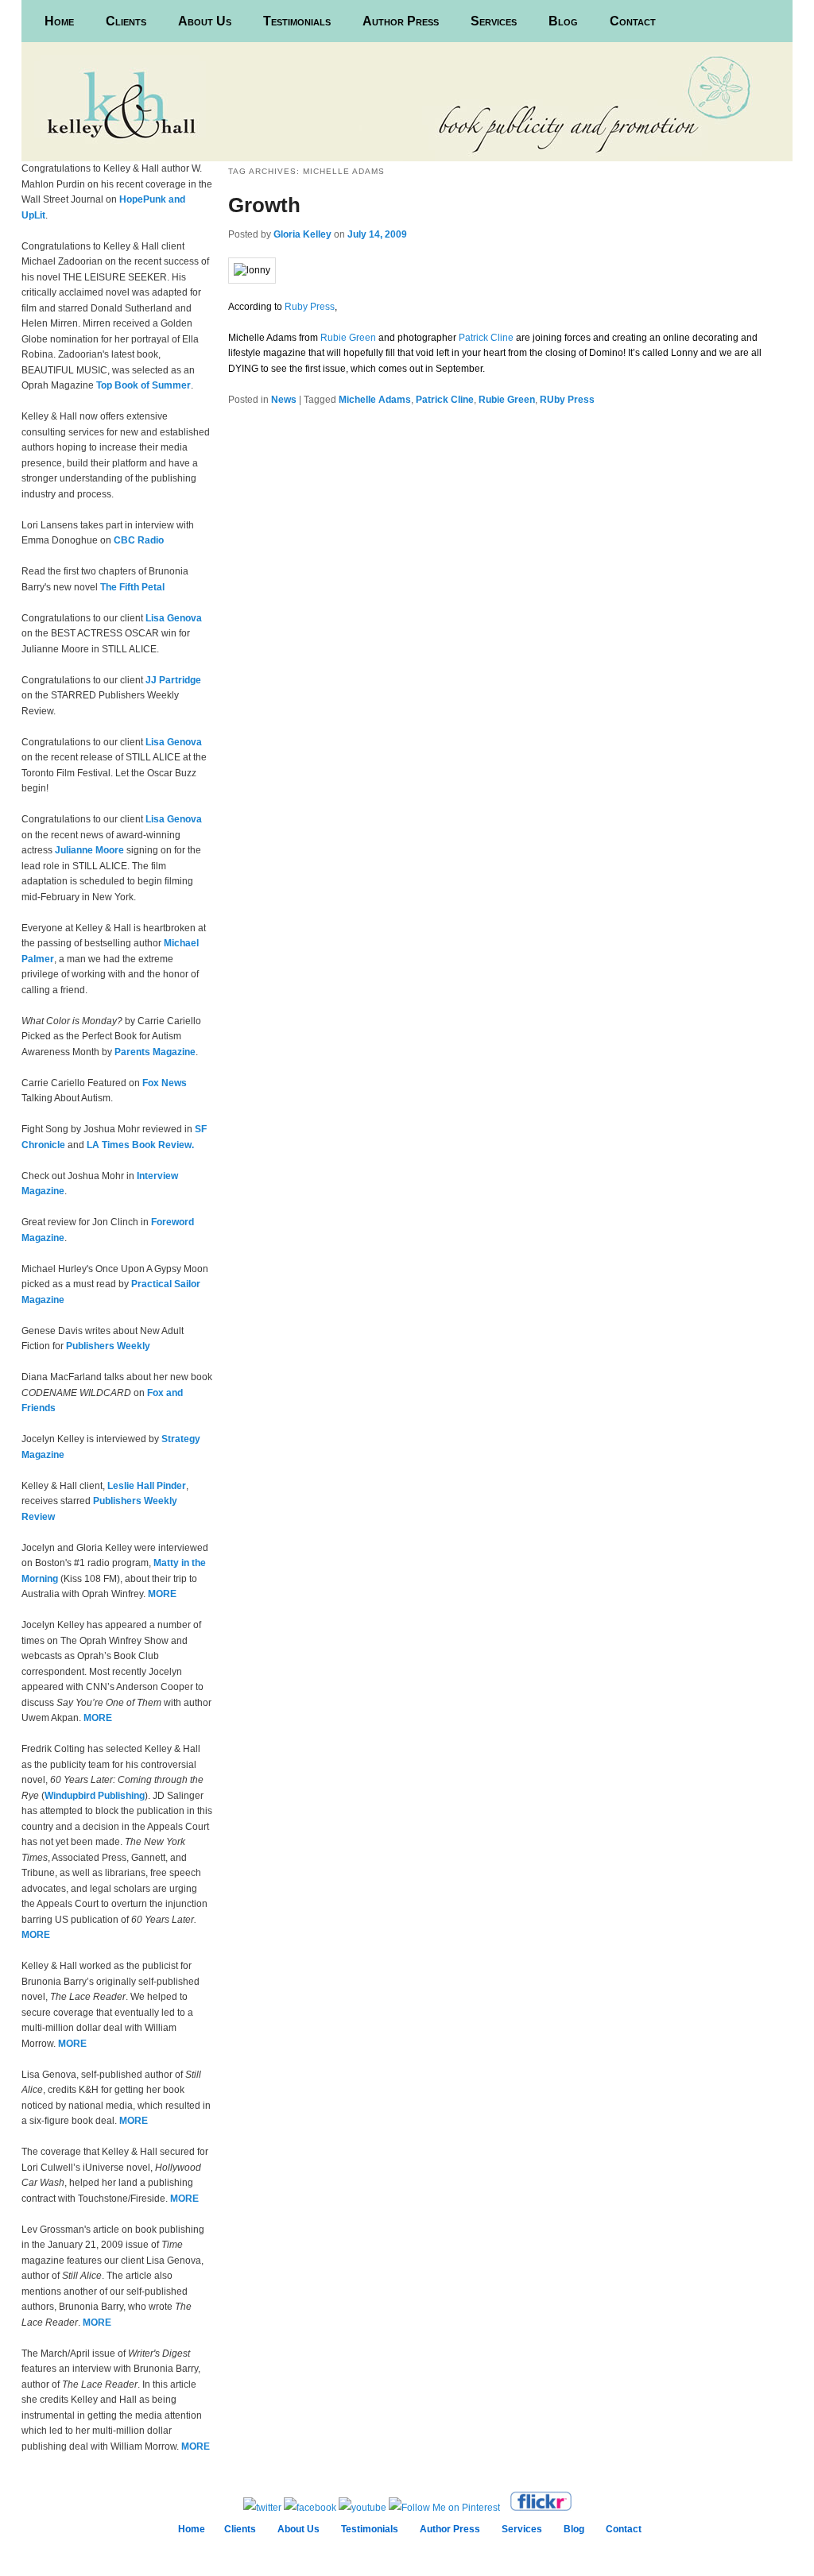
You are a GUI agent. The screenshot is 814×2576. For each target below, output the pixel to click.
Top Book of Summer (143, 385)
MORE (162, 1594)
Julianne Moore (89, 850)
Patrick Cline (486, 338)
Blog (563, 21)
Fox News (165, 1083)
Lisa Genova (174, 618)
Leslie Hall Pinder (147, 1486)
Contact (633, 21)
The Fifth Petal (132, 587)
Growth (264, 205)
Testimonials (297, 21)
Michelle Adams (375, 400)
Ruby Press (310, 307)
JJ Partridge (173, 680)
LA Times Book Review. (140, 1145)
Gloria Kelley (302, 234)
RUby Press (567, 400)
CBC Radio (139, 540)
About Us (205, 21)
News (284, 400)
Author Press (401, 21)
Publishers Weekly (108, 1346)
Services (494, 21)
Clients (126, 21)
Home (59, 21)
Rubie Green (348, 338)
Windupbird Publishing (95, 1796)
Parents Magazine (155, 1052)
